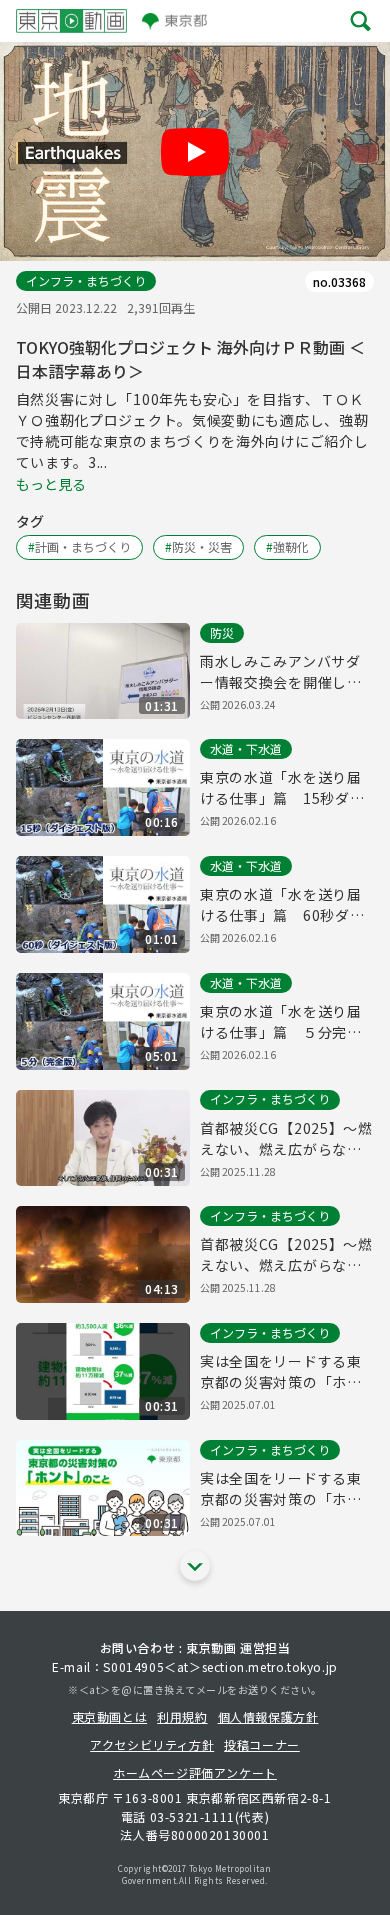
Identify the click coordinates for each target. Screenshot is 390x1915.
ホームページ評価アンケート (195, 1772)
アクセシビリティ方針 (152, 1744)
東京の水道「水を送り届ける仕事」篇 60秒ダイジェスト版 (282, 905)
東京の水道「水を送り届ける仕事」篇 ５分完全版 (281, 1022)
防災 (222, 632)
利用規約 (182, 1716)
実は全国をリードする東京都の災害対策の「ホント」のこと (281, 1489)
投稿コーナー (262, 1744)
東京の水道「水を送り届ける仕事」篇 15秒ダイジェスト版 (282, 788)
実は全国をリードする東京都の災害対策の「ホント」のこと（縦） (281, 1372)
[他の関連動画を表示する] (195, 1566)
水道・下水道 (246, 748)
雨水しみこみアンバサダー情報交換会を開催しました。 (281, 672)
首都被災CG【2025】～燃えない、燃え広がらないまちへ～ (286, 1139)
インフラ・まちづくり (86, 280)
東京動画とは (110, 1716)
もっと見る (51, 484)
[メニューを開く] (360, 20)
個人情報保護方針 (268, 1716)
